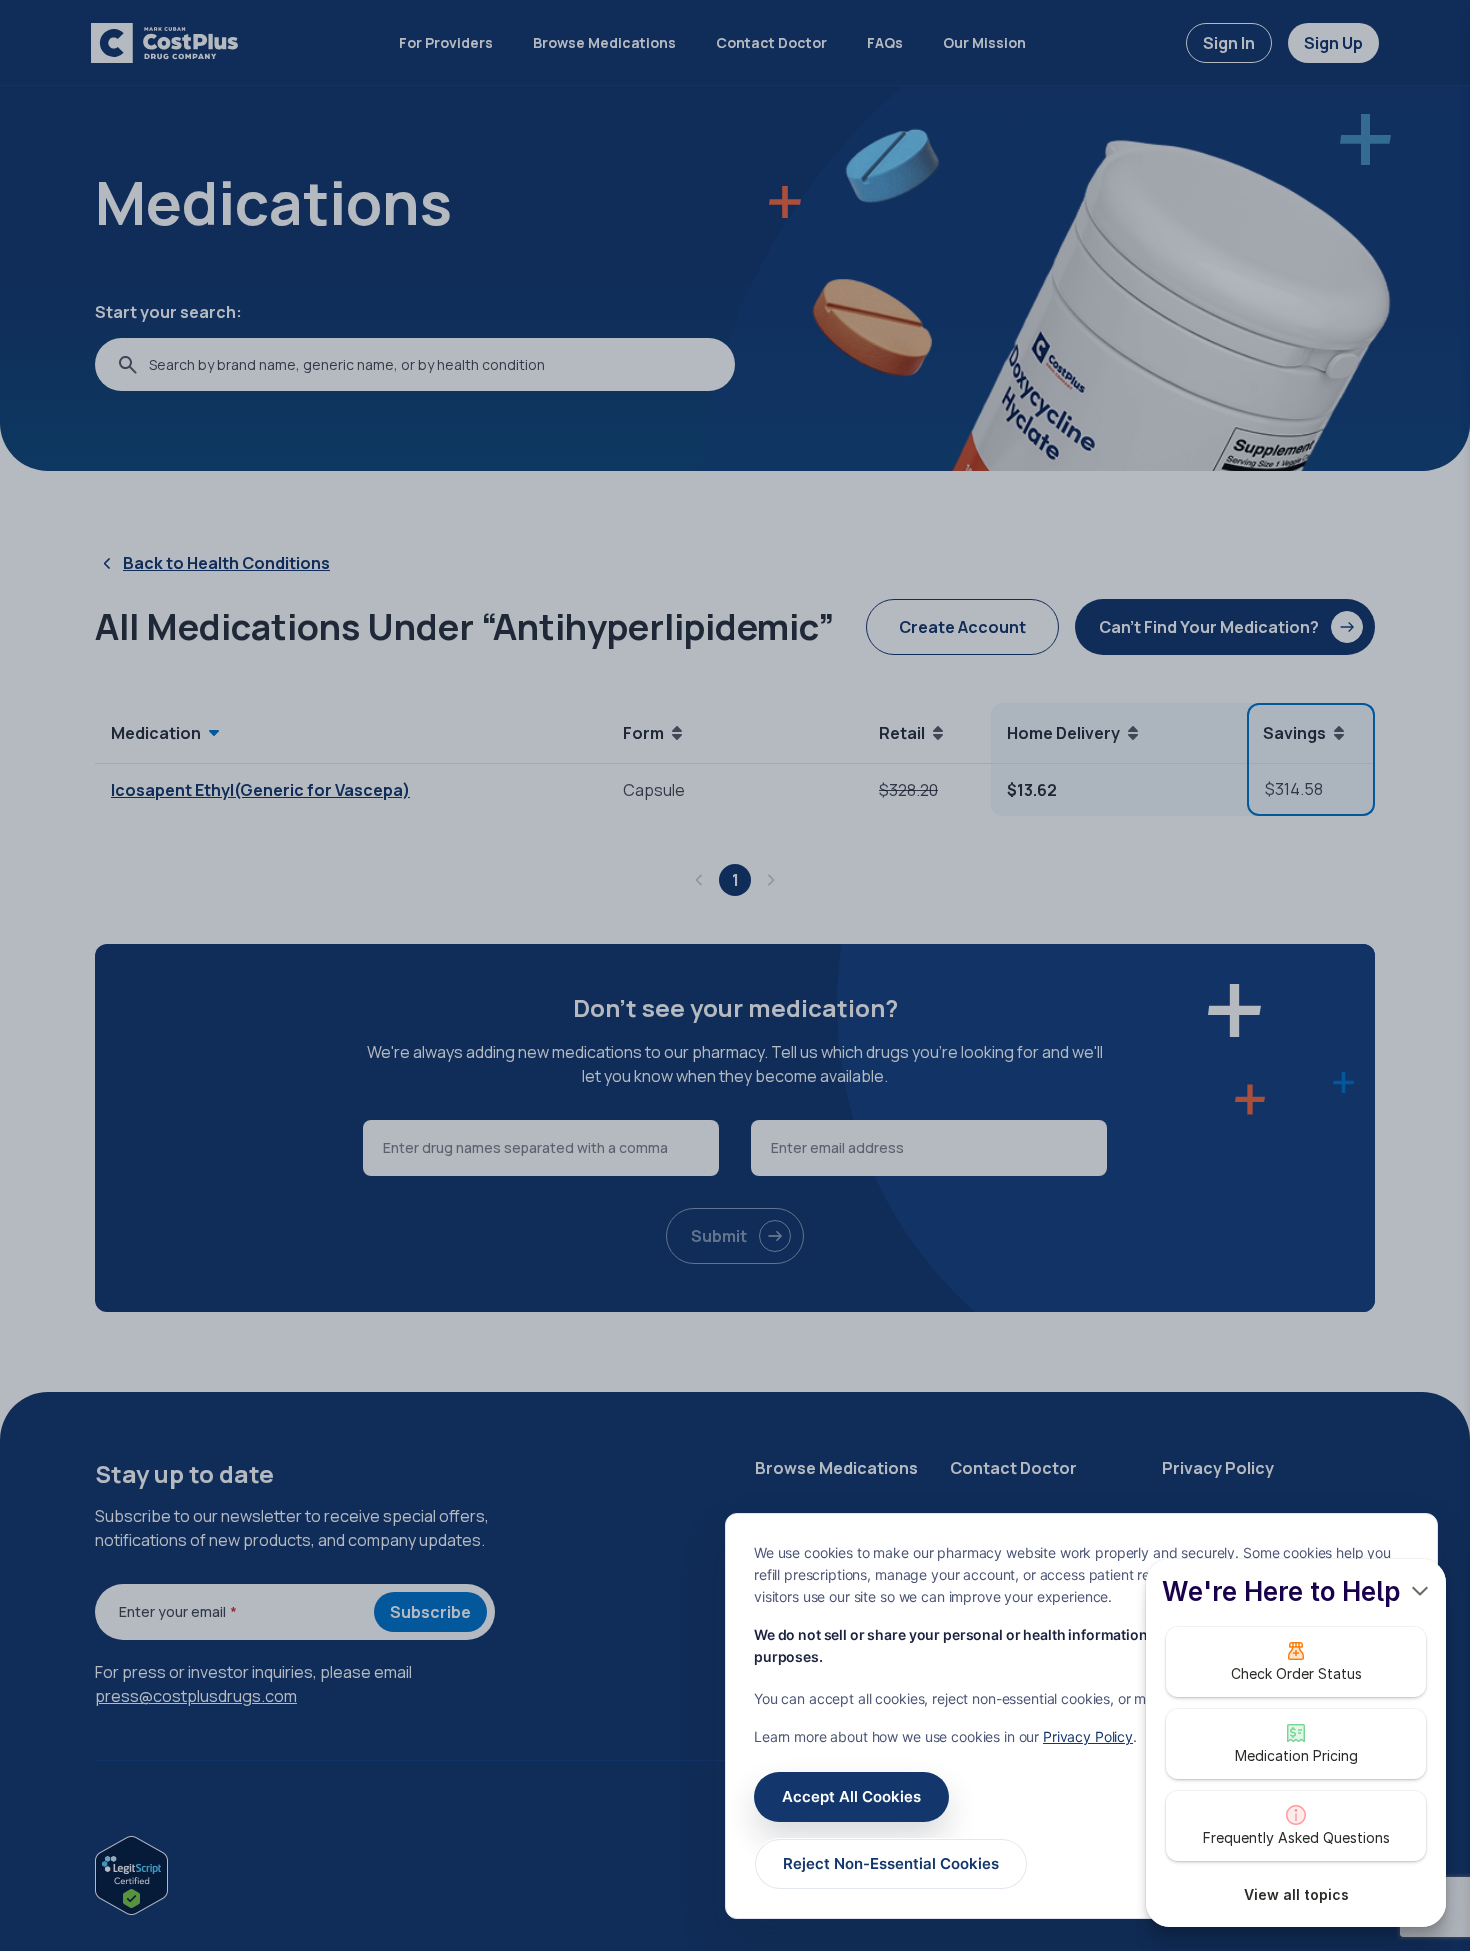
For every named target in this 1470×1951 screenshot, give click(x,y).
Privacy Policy (1088, 1736)
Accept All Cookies (851, 1796)
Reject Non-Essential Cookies (891, 1863)
